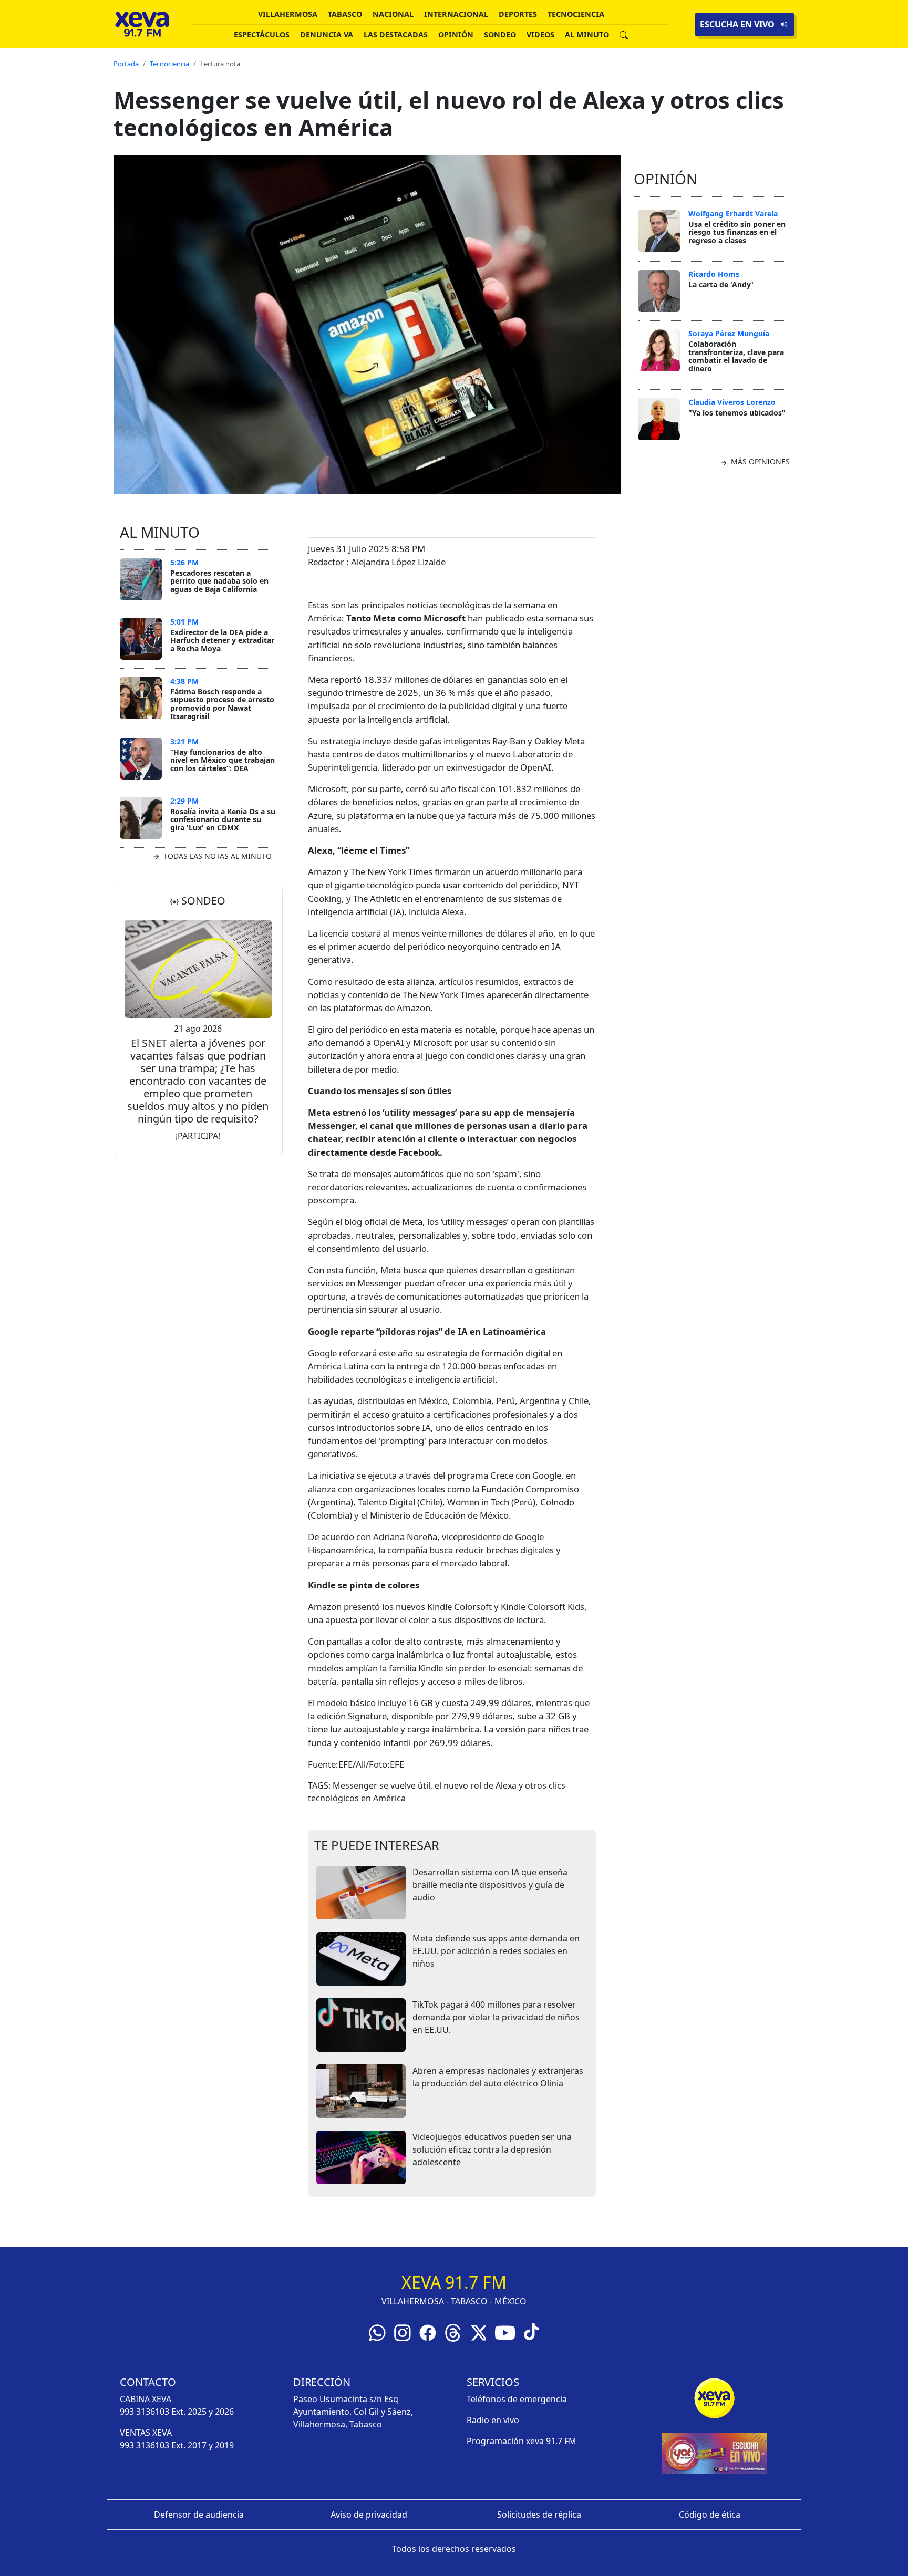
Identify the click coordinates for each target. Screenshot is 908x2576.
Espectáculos (262, 34)
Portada (126, 64)
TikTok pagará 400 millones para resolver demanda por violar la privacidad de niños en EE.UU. (496, 2017)
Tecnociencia (576, 14)
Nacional (393, 14)
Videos (540, 34)
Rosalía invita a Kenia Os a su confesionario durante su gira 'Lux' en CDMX (223, 819)
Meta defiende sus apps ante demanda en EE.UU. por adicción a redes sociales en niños (496, 1951)
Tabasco (345, 14)
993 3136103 (145, 2412)
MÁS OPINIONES (759, 461)
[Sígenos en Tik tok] (531, 2331)
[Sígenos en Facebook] (428, 2332)
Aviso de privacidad (369, 2515)
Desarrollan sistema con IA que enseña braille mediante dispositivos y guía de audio (490, 1885)
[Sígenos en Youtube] (505, 2332)
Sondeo (500, 34)
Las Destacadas (396, 34)
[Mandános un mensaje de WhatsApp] (377, 2332)
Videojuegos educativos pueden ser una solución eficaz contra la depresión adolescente (492, 2149)
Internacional (456, 14)
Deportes (518, 14)
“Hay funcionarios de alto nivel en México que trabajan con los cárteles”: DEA (223, 760)
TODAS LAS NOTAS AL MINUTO (216, 856)
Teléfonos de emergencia (517, 2399)
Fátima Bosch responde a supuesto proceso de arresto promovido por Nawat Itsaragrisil (222, 704)
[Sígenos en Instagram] (403, 2332)
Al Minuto (587, 34)
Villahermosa (288, 14)
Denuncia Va (327, 34)
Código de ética (710, 2515)
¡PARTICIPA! (198, 1136)
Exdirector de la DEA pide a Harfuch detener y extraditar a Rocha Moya (222, 640)
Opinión (456, 34)
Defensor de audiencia (199, 2515)
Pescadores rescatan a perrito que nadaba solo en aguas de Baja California (219, 581)
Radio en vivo (493, 2420)
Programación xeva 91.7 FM (522, 2441)
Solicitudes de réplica (539, 2515)
